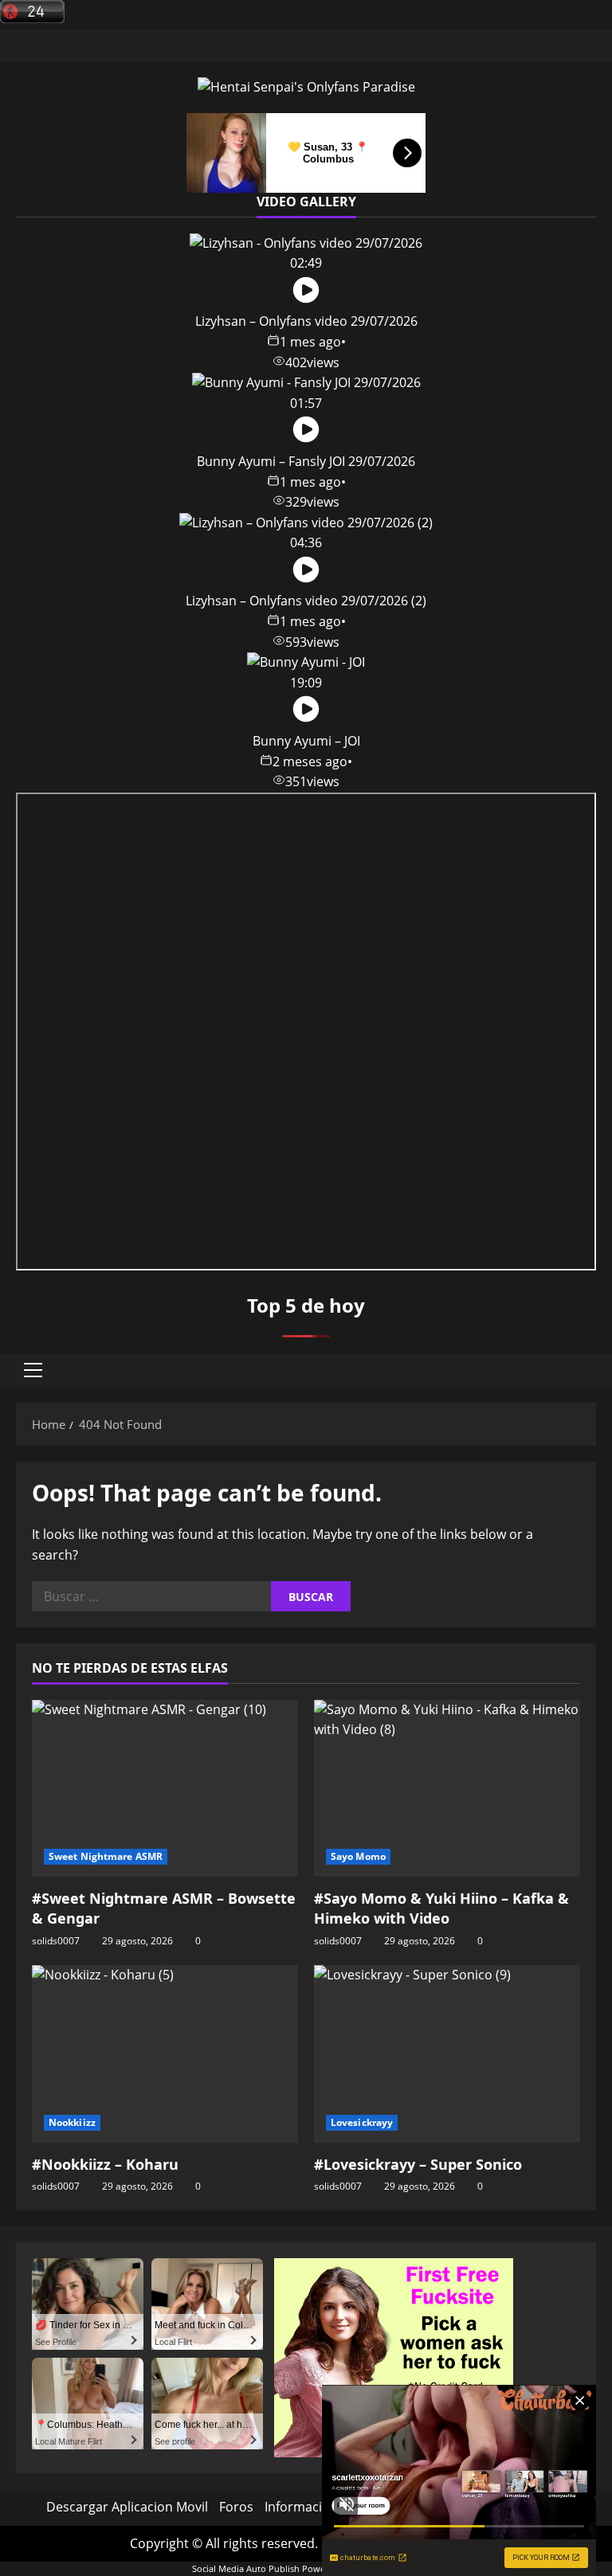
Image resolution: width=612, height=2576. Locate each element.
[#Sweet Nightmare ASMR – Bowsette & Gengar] (165, 1789)
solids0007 (56, 1941)
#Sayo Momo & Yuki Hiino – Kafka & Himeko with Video (441, 1908)
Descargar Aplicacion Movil (127, 2507)
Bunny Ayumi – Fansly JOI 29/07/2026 (306, 461)
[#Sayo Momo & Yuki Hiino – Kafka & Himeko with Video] (447, 1789)
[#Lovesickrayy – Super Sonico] (447, 2054)
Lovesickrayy (362, 2122)
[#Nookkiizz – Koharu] (165, 2054)
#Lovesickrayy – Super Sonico (418, 2164)
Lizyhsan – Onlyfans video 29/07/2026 (306, 321)
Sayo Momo (358, 1856)
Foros (236, 2507)
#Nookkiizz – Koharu (105, 2164)
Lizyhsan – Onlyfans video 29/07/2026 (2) (306, 601)
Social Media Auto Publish (246, 2568)
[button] (33, 1370)
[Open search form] (591, 1370)
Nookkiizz (72, 2122)
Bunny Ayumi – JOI (306, 741)
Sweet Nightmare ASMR (106, 1856)
